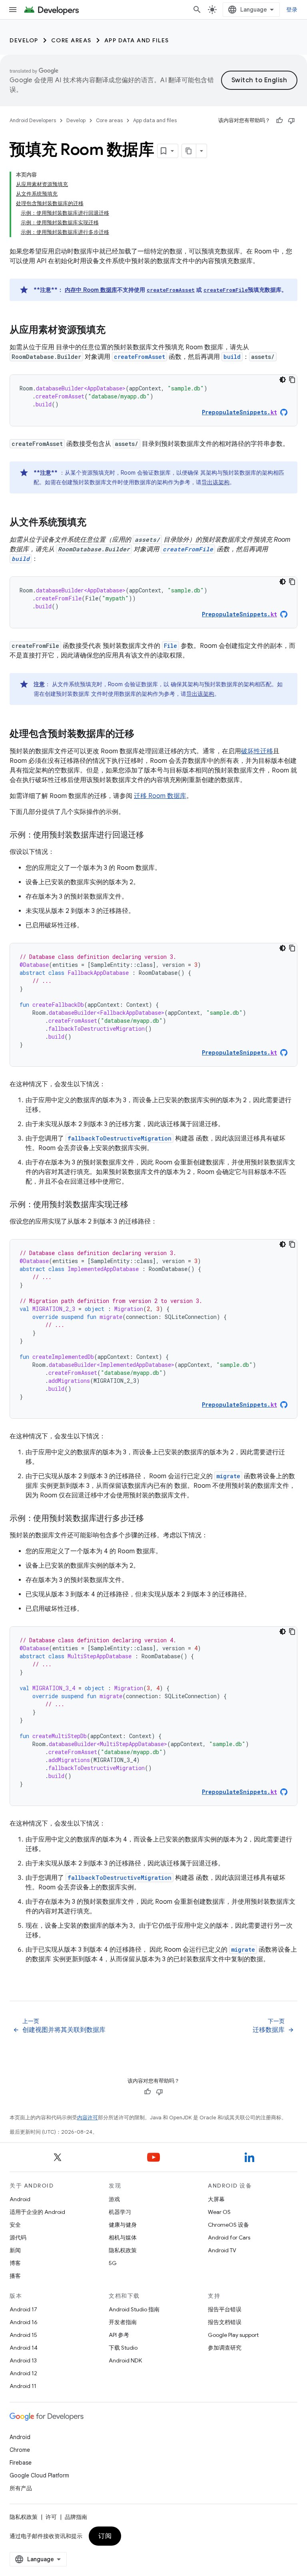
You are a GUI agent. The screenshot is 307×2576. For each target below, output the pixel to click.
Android (20, 2199)
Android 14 (24, 2348)
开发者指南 (123, 2322)
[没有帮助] (291, 121)
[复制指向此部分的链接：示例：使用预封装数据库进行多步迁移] (152, 1519)
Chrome (20, 2450)
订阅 (105, 2536)
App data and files (137, 40)
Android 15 (23, 2335)
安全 (15, 2225)
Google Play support (233, 2335)
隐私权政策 (123, 2250)
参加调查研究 (225, 2348)
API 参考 (119, 2335)
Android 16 (24, 2322)
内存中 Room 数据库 (91, 290)
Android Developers (33, 120)
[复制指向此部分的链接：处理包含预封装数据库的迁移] (142, 735)
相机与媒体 (123, 2237)
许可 (51, 2517)
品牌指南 (76, 2517)
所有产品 (21, 2488)
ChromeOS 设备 (228, 2225)
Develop (24, 40)
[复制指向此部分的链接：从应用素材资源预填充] (114, 331)
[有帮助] (279, 121)
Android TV (222, 2250)
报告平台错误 (225, 2309)
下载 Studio (123, 2348)
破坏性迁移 (257, 751)
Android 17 (23, 2309)
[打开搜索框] (197, 10)
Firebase (21, 2463)
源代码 (18, 2237)
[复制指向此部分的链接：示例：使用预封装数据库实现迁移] (136, 1205)
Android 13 (23, 2360)
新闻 (15, 2250)
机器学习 (120, 2212)
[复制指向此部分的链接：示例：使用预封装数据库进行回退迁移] (152, 836)
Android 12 (23, 2373)
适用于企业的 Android (37, 2212)
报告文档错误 (225, 2322)
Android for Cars (229, 2237)
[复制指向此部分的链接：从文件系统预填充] (94, 523)
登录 (292, 10)
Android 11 (23, 2386)
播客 (15, 2276)
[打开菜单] (13, 10)
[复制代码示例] (292, 380)
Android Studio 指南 (134, 2309)
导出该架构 (215, 482)
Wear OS (219, 2212)
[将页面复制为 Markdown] (189, 151)
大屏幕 (216, 2199)
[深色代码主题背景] (283, 380)
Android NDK (125, 2360)
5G (113, 2263)
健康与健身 (123, 2225)
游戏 (114, 2199)
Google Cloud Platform (39, 2475)
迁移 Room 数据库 (160, 796)
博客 (15, 2263)
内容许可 (88, 2118)
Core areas (71, 40)
